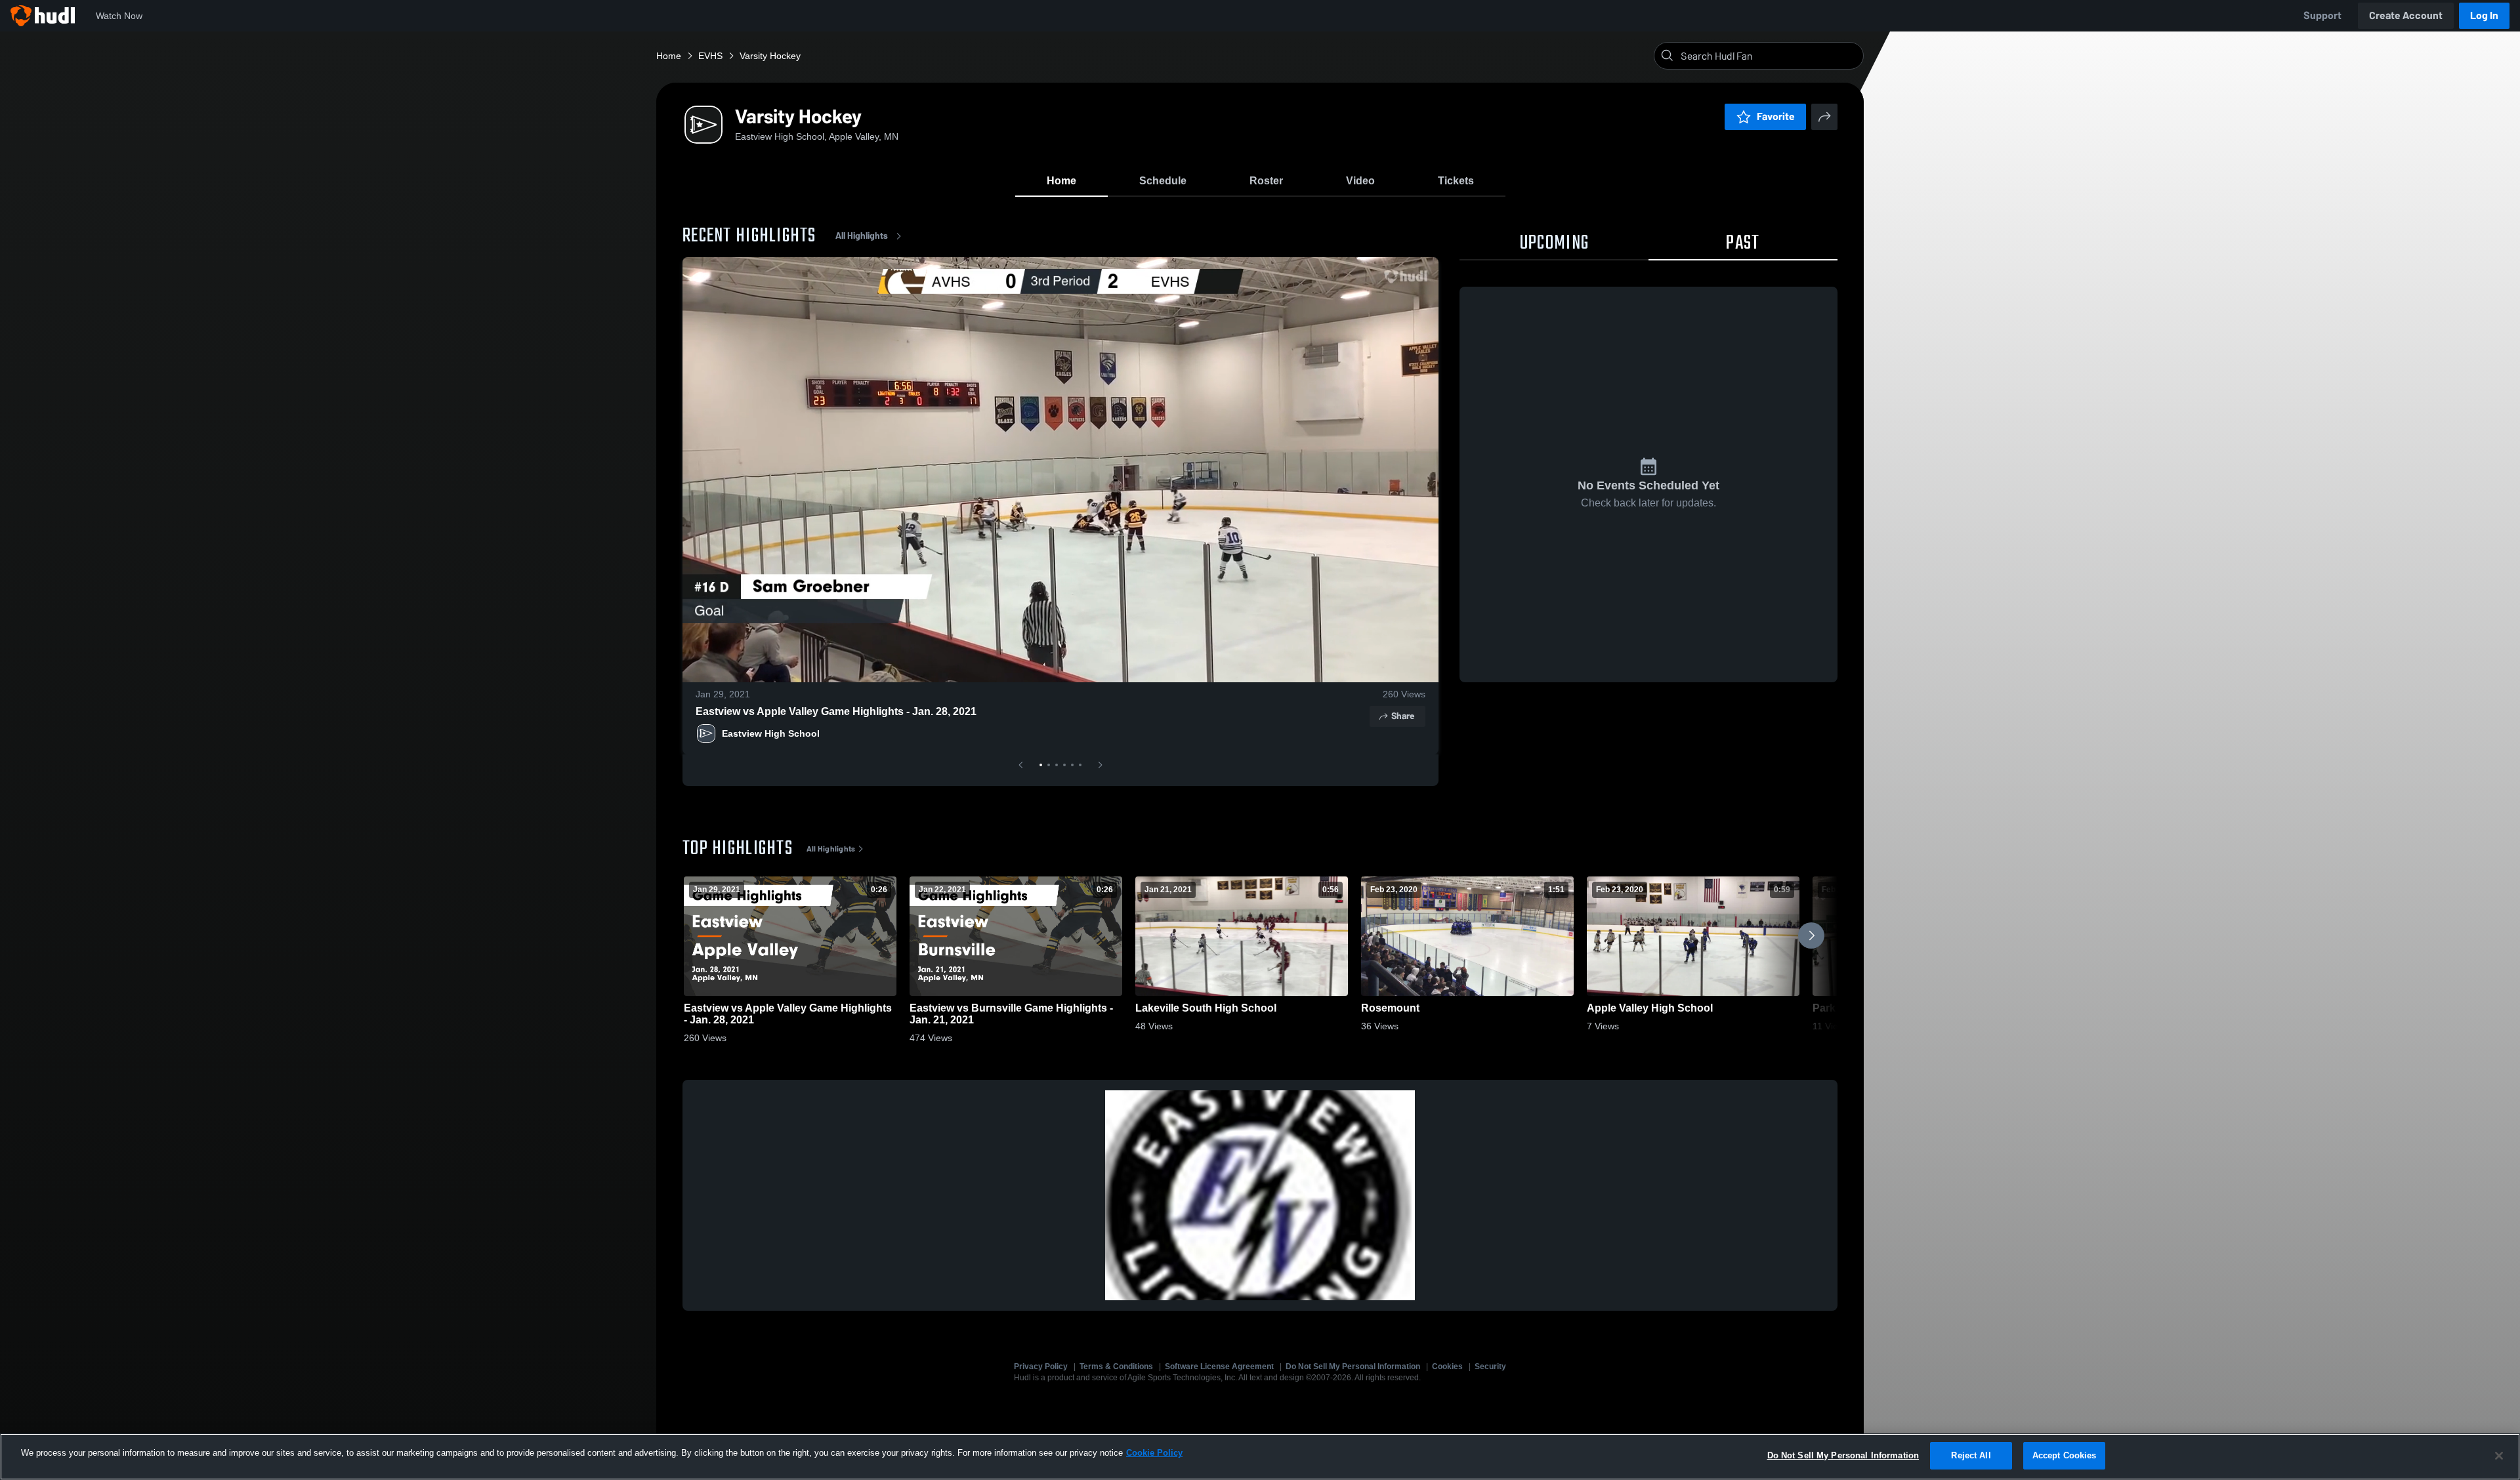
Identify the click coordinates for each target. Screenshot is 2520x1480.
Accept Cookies (2065, 1455)
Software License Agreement (1219, 1367)
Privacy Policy (1041, 1367)
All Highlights (862, 236)
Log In (2484, 15)
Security (1490, 1367)
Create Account (2406, 15)
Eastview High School (771, 733)
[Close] (2499, 1456)
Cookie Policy (1154, 1453)
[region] (1260, 1457)
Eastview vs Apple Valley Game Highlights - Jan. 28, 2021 (836, 711)
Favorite (1776, 116)
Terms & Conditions (1116, 1367)
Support (2322, 15)
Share (1403, 716)
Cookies (1447, 1367)
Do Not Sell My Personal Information (1353, 1367)
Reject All (1971, 1455)
